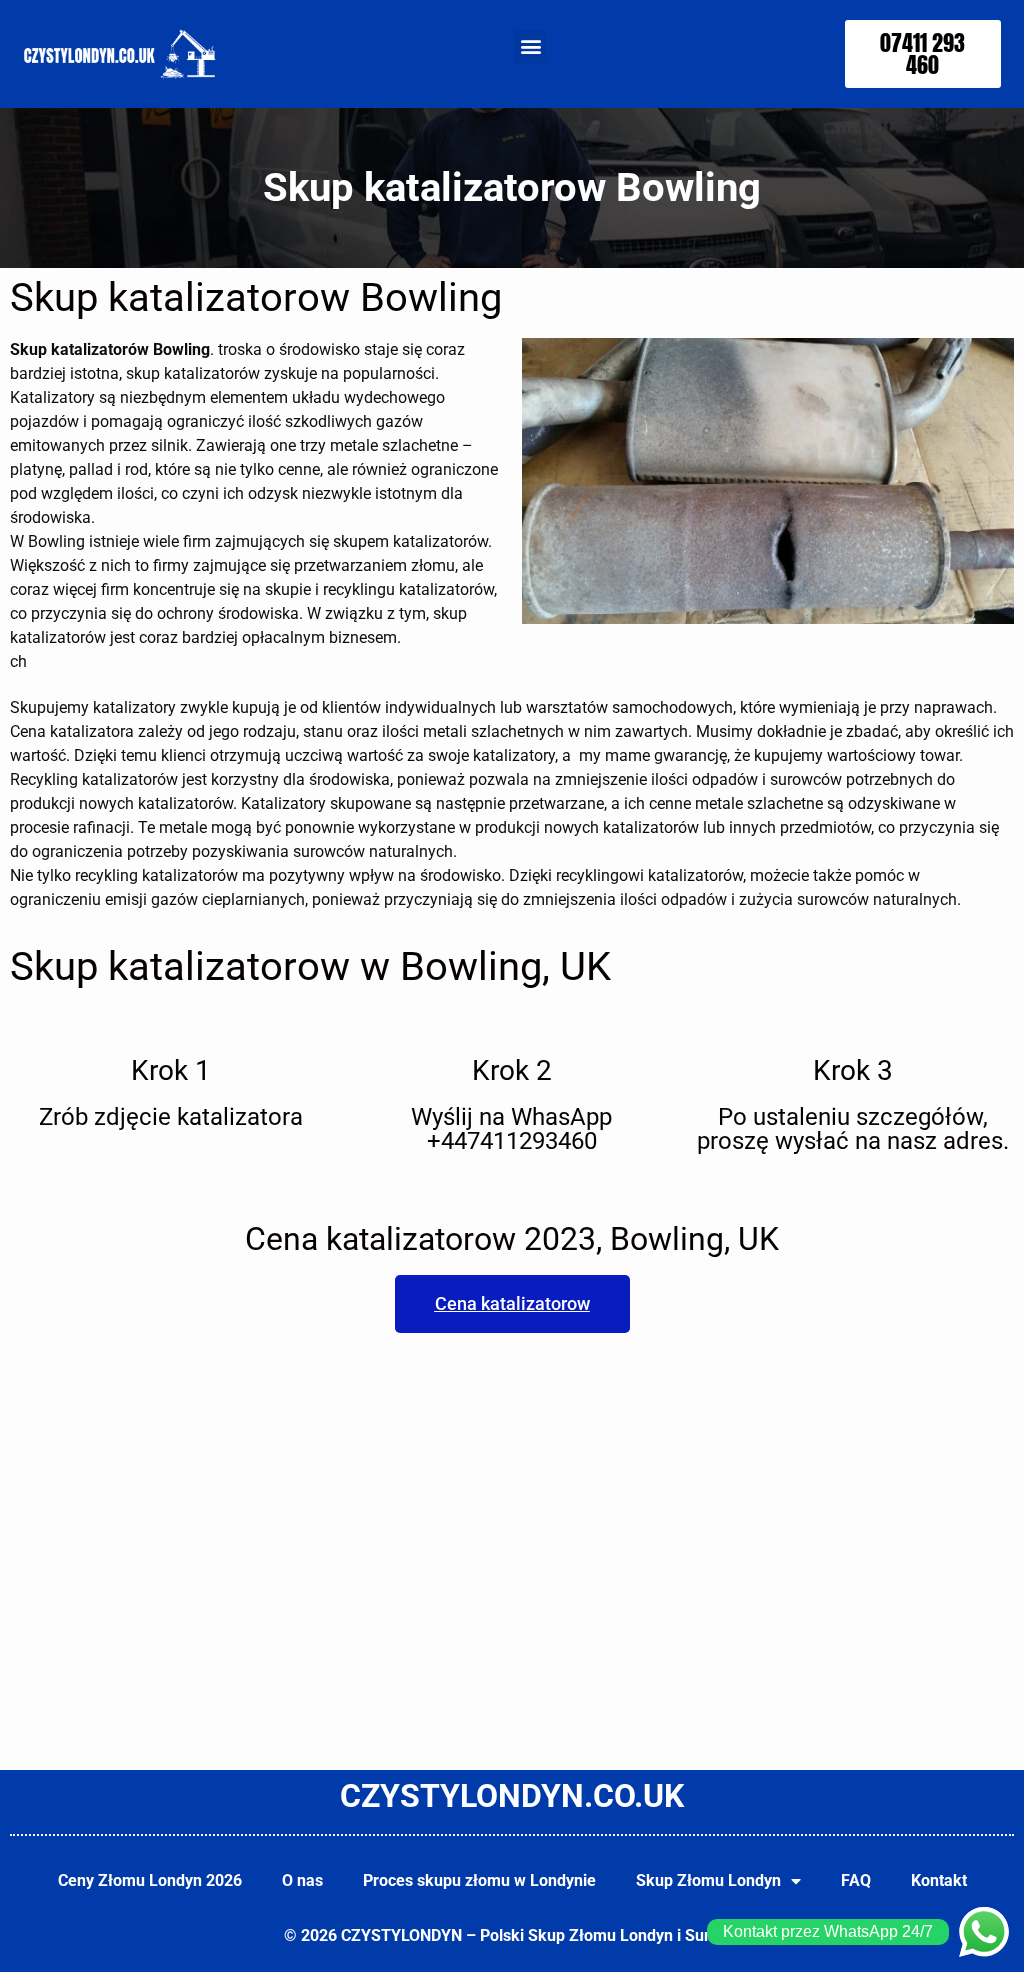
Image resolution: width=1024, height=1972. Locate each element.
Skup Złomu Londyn (708, 1880)
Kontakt (939, 1880)
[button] (530, 46)
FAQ (856, 1880)
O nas (302, 1880)
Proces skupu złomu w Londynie (479, 1880)
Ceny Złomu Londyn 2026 (150, 1880)
